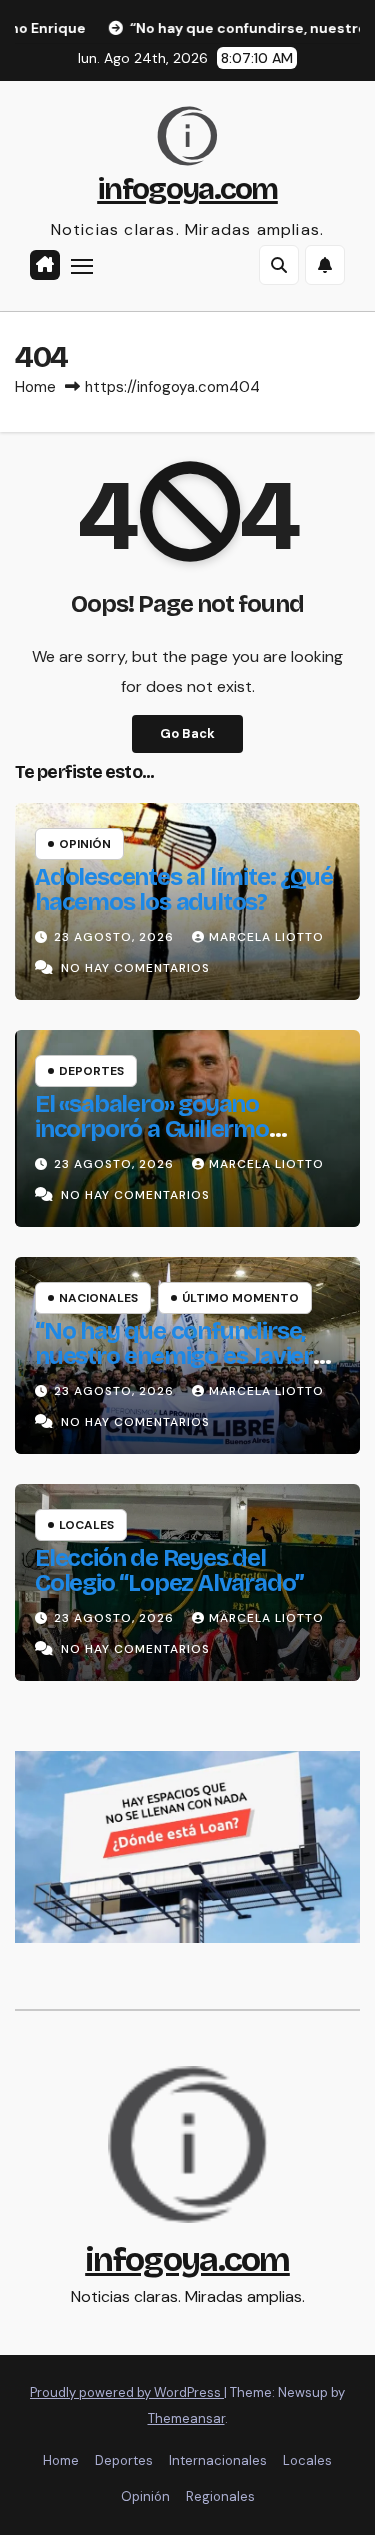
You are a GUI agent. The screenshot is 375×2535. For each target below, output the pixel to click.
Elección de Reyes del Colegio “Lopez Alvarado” (169, 1570)
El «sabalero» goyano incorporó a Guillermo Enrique (152, 1129)
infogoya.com (187, 189)
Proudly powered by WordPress (127, 2392)
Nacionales (98, 1298)
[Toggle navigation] (82, 266)
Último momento (240, 1298)
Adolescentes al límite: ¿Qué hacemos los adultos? (183, 889)
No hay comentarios (135, 968)
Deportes (91, 1071)
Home (35, 387)
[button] (279, 265)
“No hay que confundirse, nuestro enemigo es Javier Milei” (174, 1356)
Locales (86, 1525)
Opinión (85, 844)
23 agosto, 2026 (116, 937)
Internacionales (218, 2460)
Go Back (187, 733)
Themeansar (186, 2418)
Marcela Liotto (266, 937)
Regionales (220, 2496)
